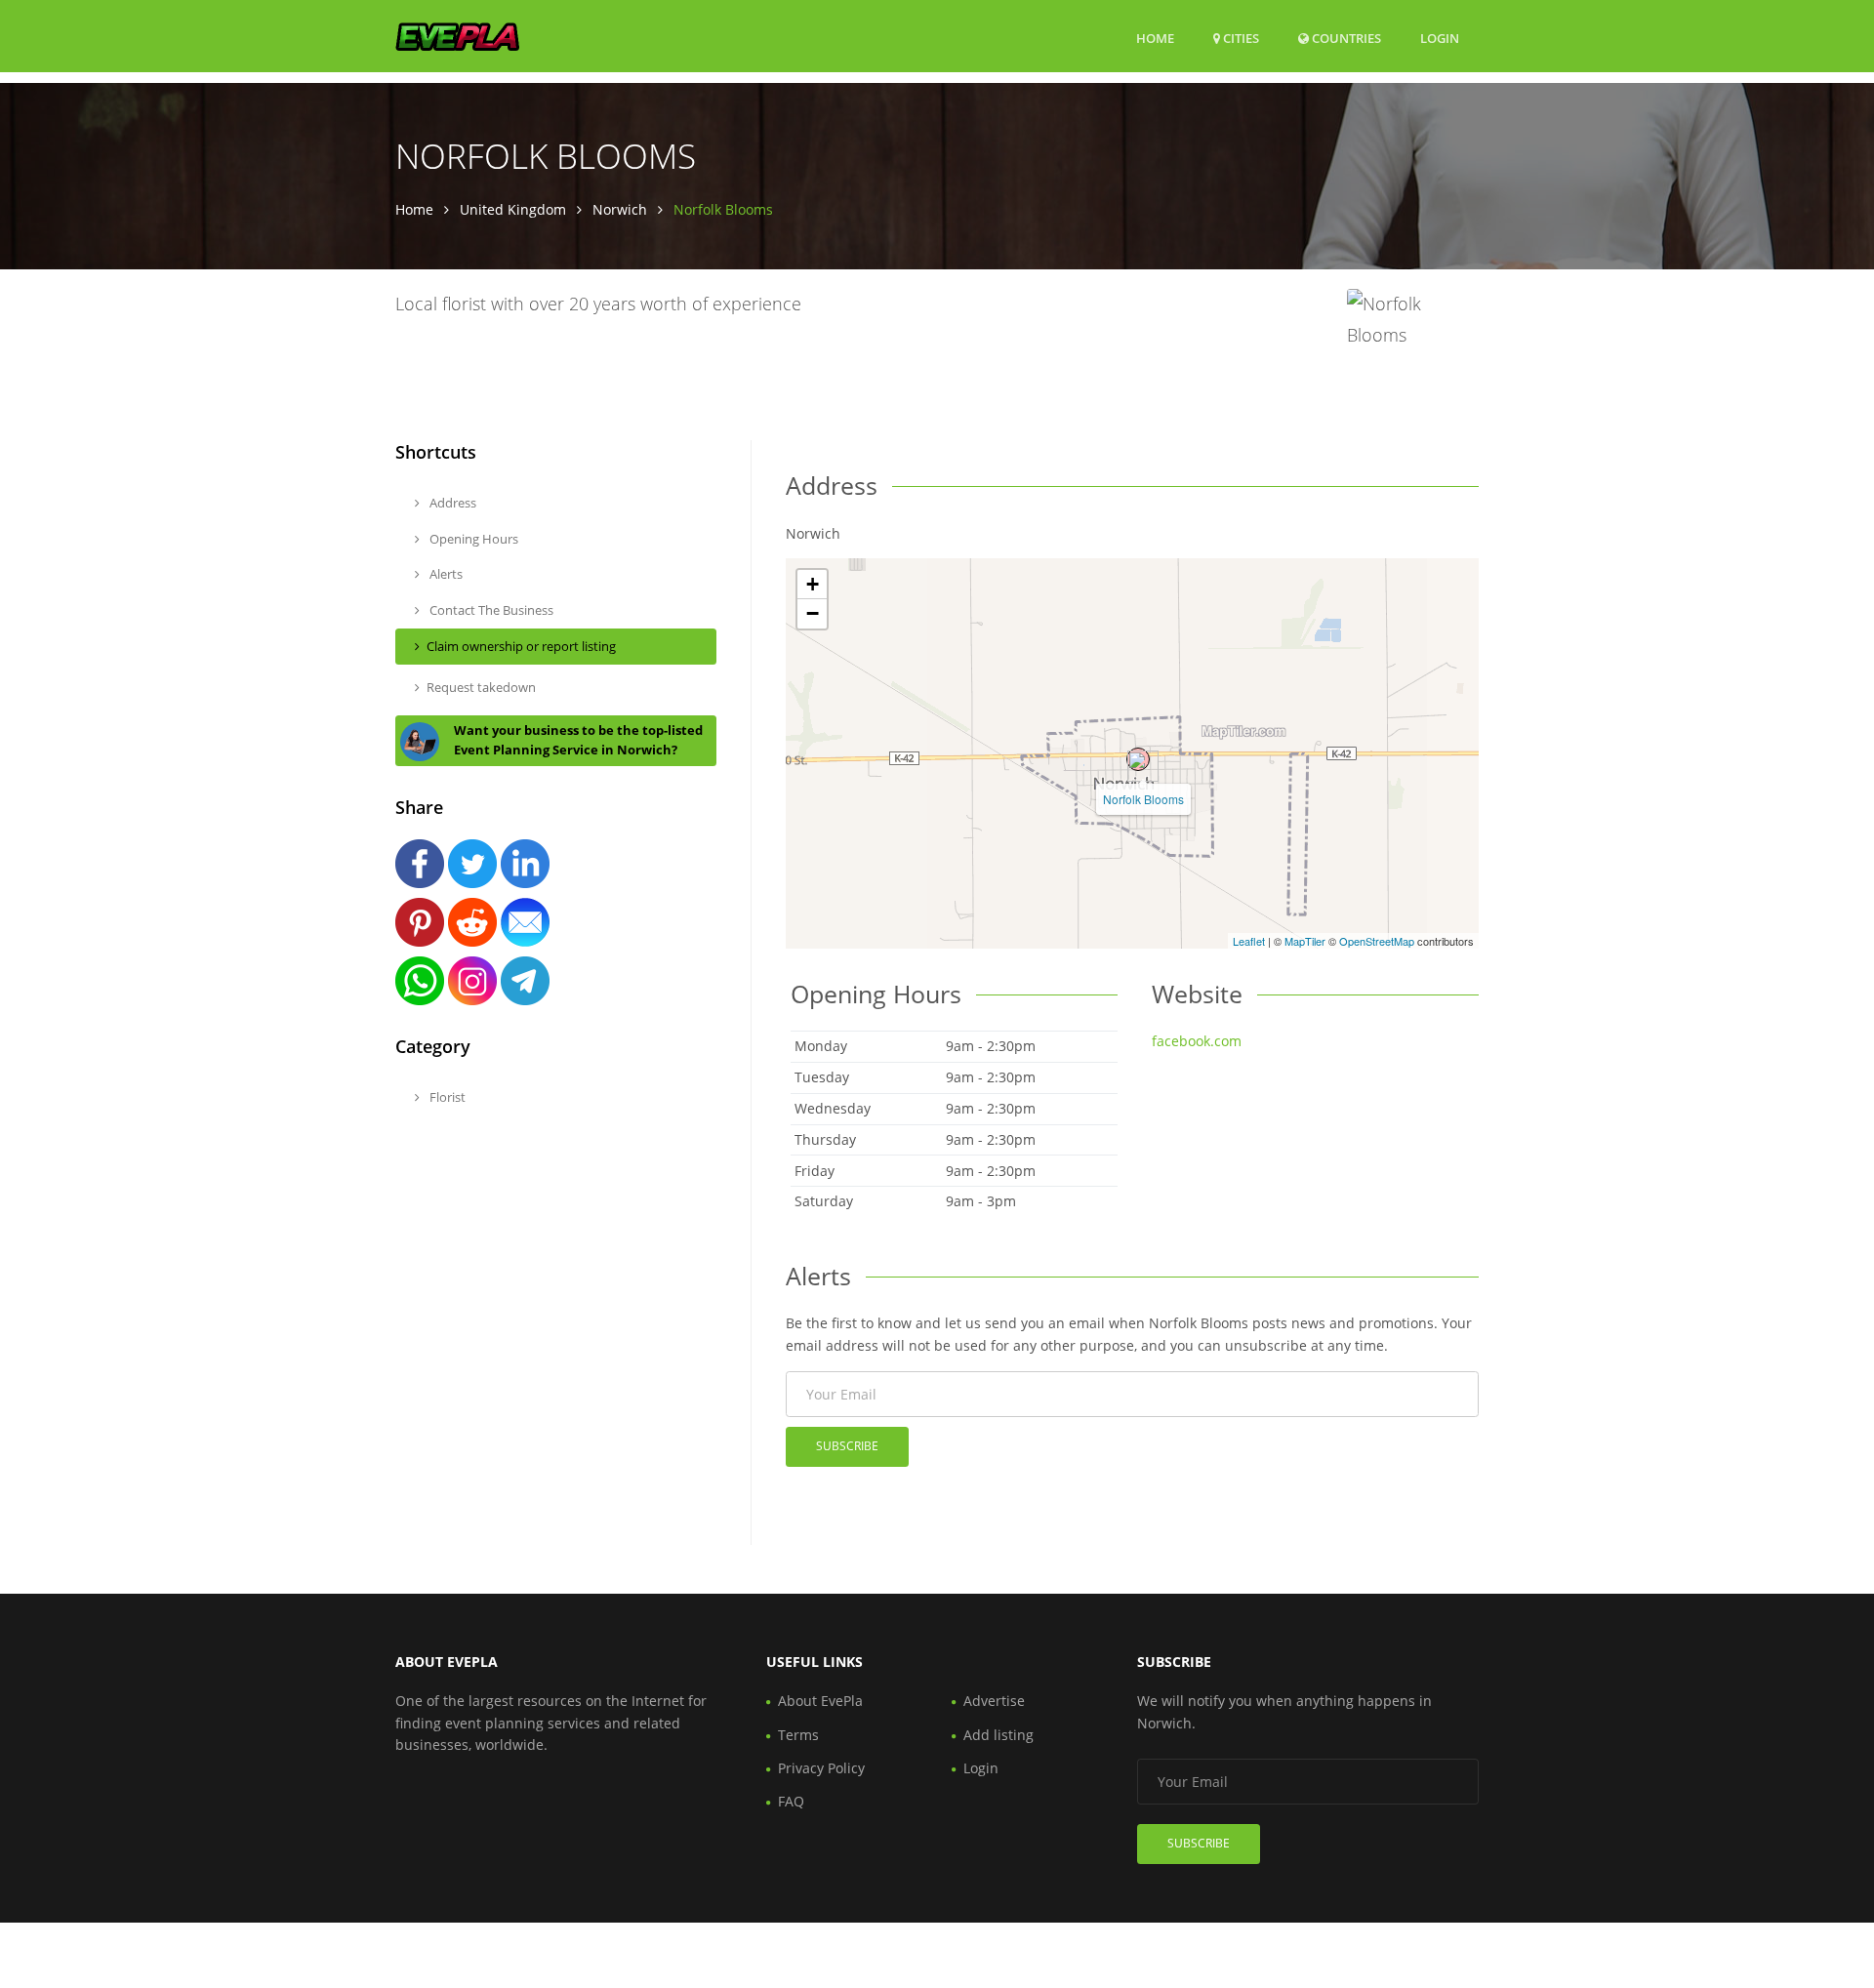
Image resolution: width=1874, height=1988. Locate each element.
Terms (798, 1735)
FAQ (791, 1801)
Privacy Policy (821, 1768)
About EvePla (820, 1701)
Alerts (445, 574)
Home (1155, 38)
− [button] (813, 613)
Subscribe (847, 1446)
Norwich (620, 209)
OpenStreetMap (1377, 941)
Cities (1240, 38)
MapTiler (1305, 941)
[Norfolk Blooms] (1138, 759)
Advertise (994, 1701)
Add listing (998, 1735)
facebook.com (1197, 1041)
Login (1440, 38)
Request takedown (481, 687)
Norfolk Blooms (1143, 799)
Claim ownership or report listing (521, 646)
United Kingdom (513, 209)
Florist (446, 1097)
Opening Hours (472, 539)
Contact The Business (490, 610)
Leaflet (1249, 941)
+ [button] (813, 584)
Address (451, 503)
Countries (1345, 38)
